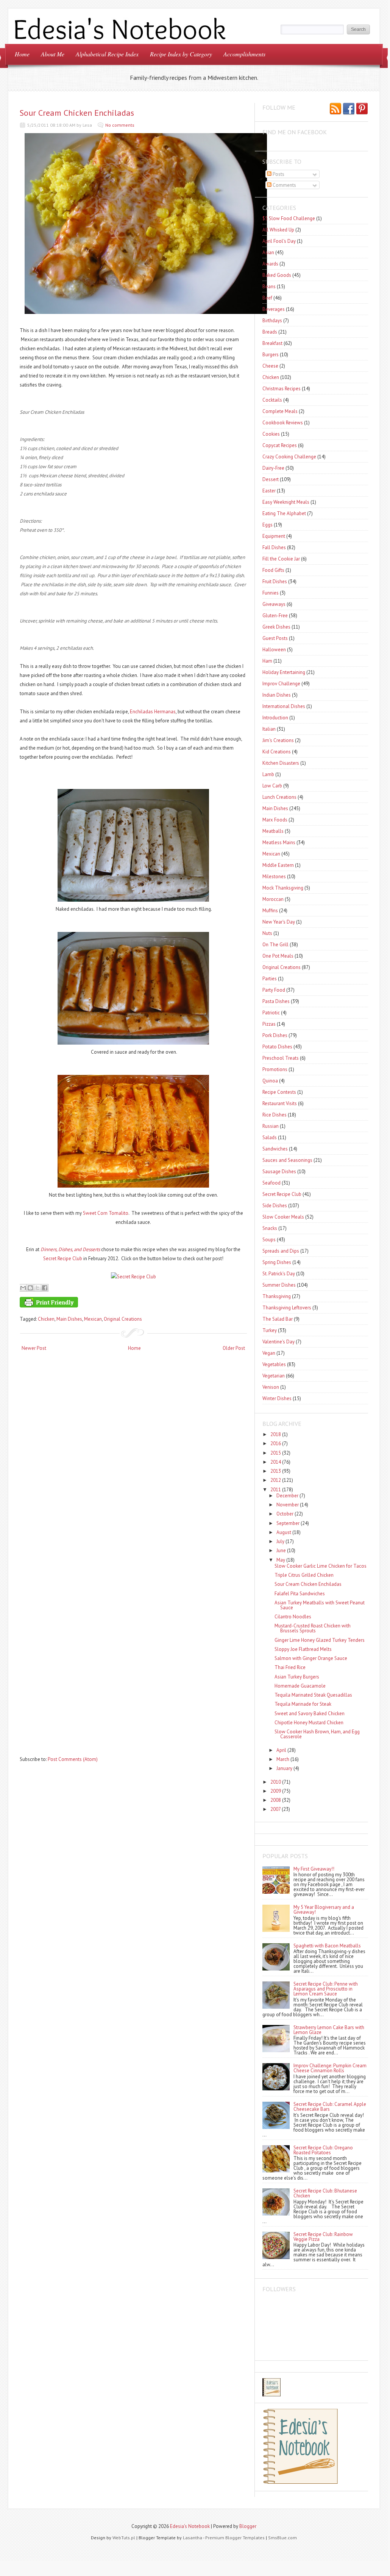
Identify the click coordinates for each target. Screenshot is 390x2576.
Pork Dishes (275, 1035)
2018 (276, 1434)
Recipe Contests (279, 1092)
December (287, 1496)
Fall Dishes (274, 547)
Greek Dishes (276, 627)
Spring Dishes (277, 1262)
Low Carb (272, 786)
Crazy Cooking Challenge (289, 457)
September (288, 1523)
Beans (269, 286)
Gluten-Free (275, 616)
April (281, 1750)
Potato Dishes (277, 1047)
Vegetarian (274, 1376)
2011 (276, 1490)
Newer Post (34, 1348)
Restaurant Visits (280, 1103)
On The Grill (275, 945)
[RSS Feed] (335, 109)
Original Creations (123, 1319)
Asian (268, 252)
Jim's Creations (278, 740)
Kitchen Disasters (281, 763)
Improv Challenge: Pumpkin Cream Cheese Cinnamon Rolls (330, 2068)
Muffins (270, 911)
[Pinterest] (362, 109)
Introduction (275, 718)
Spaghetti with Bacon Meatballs (327, 1946)
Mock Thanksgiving (283, 888)
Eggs (268, 525)
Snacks (270, 1228)
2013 (276, 1471)
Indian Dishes (277, 695)
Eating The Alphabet (284, 513)
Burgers (271, 355)
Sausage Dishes (279, 1172)
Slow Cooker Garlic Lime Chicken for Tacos (321, 1566)
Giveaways (274, 604)
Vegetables (274, 1364)
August (284, 1532)
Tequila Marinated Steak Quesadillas (313, 1695)
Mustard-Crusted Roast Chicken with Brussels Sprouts (313, 1628)
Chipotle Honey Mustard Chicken (309, 1723)
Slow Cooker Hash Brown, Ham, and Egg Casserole (317, 1734)
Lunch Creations (279, 797)
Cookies (271, 434)
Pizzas (269, 1024)
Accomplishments (244, 54)
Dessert (271, 479)
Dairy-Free (273, 468)
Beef (267, 298)
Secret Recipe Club (63, 1258)
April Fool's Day (279, 241)
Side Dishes (275, 1206)
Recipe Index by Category (181, 54)
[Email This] (23, 1288)
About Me (53, 54)
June (281, 1550)
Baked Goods (277, 275)
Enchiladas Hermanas (153, 712)
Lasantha (193, 2538)
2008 (276, 1800)
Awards (270, 264)
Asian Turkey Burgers (297, 1677)
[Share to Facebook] (45, 1288)
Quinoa (270, 1081)
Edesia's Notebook (190, 2526)
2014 (276, 1462)
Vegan (269, 1353)
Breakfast (272, 343)
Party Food (274, 990)
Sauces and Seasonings (287, 1160)
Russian (271, 1126)
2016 (276, 1443)
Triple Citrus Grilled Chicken (304, 1575)
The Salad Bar (278, 1319)
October (285, 1514)
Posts (278, 174)
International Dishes (284, 706)
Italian (269, 729)
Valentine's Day (278, 1342)
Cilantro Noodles (293, 1617)
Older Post (234, 1348)
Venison (271, 1387)
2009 (276, 1791)
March (283, 1759)
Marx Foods (275, 820)
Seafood (271, 1183)
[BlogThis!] (30, 1288)
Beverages (274, 309)
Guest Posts (275, 638)
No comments (120, 125)
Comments (284, 185)
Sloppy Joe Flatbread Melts (303, 1649)
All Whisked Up (278, 230)
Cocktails (272, 400)
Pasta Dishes (276, 1001)
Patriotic (271, 1013)
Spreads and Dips (281, 1251)
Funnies (271, 593)
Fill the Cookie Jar (281, 559)
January (284, 1768)
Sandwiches (275, 1149)
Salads (270, 1137)
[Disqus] (133, 1456)
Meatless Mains (279, 842)
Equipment (274, 536)
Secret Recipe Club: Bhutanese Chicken (325, 2193)
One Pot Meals (278, 956)
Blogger (248, 2526)
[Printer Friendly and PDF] (132, 1304)
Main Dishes (69, 1319)
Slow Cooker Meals (283, 1217)
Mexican (93, 1319)
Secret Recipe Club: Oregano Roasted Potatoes (323, 2150)
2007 (275, 1809)
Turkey (270, 1330)
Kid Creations (277, 752)
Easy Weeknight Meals (286, 502)
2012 (276, 1480)
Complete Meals (280, 411)
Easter (269, 491)
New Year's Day (279, 922)
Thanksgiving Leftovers (287, 1308)
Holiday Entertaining (284, 672)
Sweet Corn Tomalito (106, 1213)
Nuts (267, 933)
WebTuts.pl (124, 2538)
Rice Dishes (275, 1115)
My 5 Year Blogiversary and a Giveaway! (324, 1910)
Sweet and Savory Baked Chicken (310, 1713)
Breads (270, 332)
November (288, 1505)
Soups (269, 1240)
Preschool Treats (281, 1058)
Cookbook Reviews (283, 423)
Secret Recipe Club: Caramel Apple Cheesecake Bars (330, 2107)
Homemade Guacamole (300, 1686)
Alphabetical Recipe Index (107, 54)
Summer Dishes (279, 1285)
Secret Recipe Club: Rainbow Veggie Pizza (323, 2237)
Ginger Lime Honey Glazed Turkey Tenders (320, 1640)
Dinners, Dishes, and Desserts (70, 1249)
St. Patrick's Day (279, 1274)
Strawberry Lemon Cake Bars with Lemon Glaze (329, 2030)
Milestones (274, 877)
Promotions (275, 1069)
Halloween (274, 650)
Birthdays (272, 321)
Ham (267, 661)
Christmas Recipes (282, 389)
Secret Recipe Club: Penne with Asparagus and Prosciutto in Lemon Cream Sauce (326, 1989)
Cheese (270, 366)
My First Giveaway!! (314, 1869)
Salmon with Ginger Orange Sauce (311, 1658)
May (281, 1560)
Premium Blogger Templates (235, 2538)
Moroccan (273, 899)
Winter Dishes (277, 1398)
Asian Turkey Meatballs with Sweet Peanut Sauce (320, 1605)
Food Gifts (273, 570)
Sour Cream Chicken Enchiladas (77, 113)
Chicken (46, 1319)
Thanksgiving (277, 1296)
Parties (270, 979)
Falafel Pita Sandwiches (300, 1594)
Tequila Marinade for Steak (303, 1704)
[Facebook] (349, 109)
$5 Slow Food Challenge (289, 218)
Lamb (268, 774)
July (280, 1541)
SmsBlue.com (282, 2538)
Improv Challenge (281, 684)
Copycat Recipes (280, 445)
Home (22, 54)
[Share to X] (37, 1288)
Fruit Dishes (275, 582)
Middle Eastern (278, 865)
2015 (276, 1453)
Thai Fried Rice (290, 1667)
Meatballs (273, 831)
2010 (276, 1782)
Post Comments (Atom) (73, 1759)
